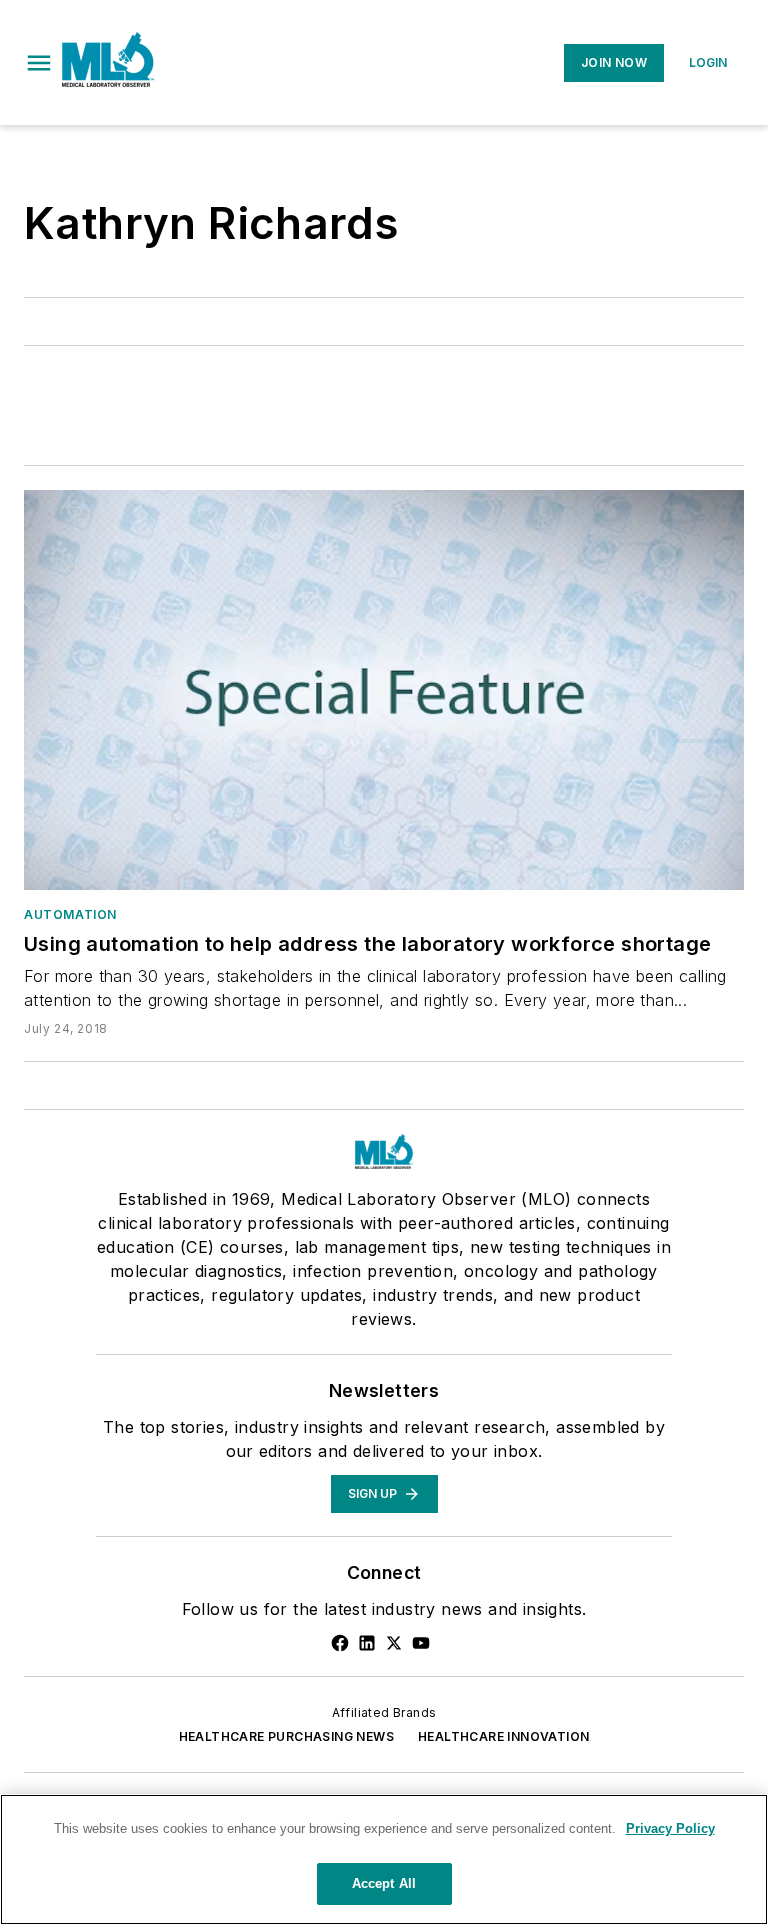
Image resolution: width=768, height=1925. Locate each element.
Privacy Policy (670, 1828)
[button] (39, 63)
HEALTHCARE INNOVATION (503, 1736)
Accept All (384, 1883)
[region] (384, 1859)
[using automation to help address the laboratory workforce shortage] (384, 690)
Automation (70, 914)
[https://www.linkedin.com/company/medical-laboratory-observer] (367, 1643)
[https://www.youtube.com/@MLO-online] (421, 1643)
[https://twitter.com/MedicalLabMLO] (394, 1643)
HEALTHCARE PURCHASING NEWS (286, 1736)
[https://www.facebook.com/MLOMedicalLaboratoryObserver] (340, 1643)
